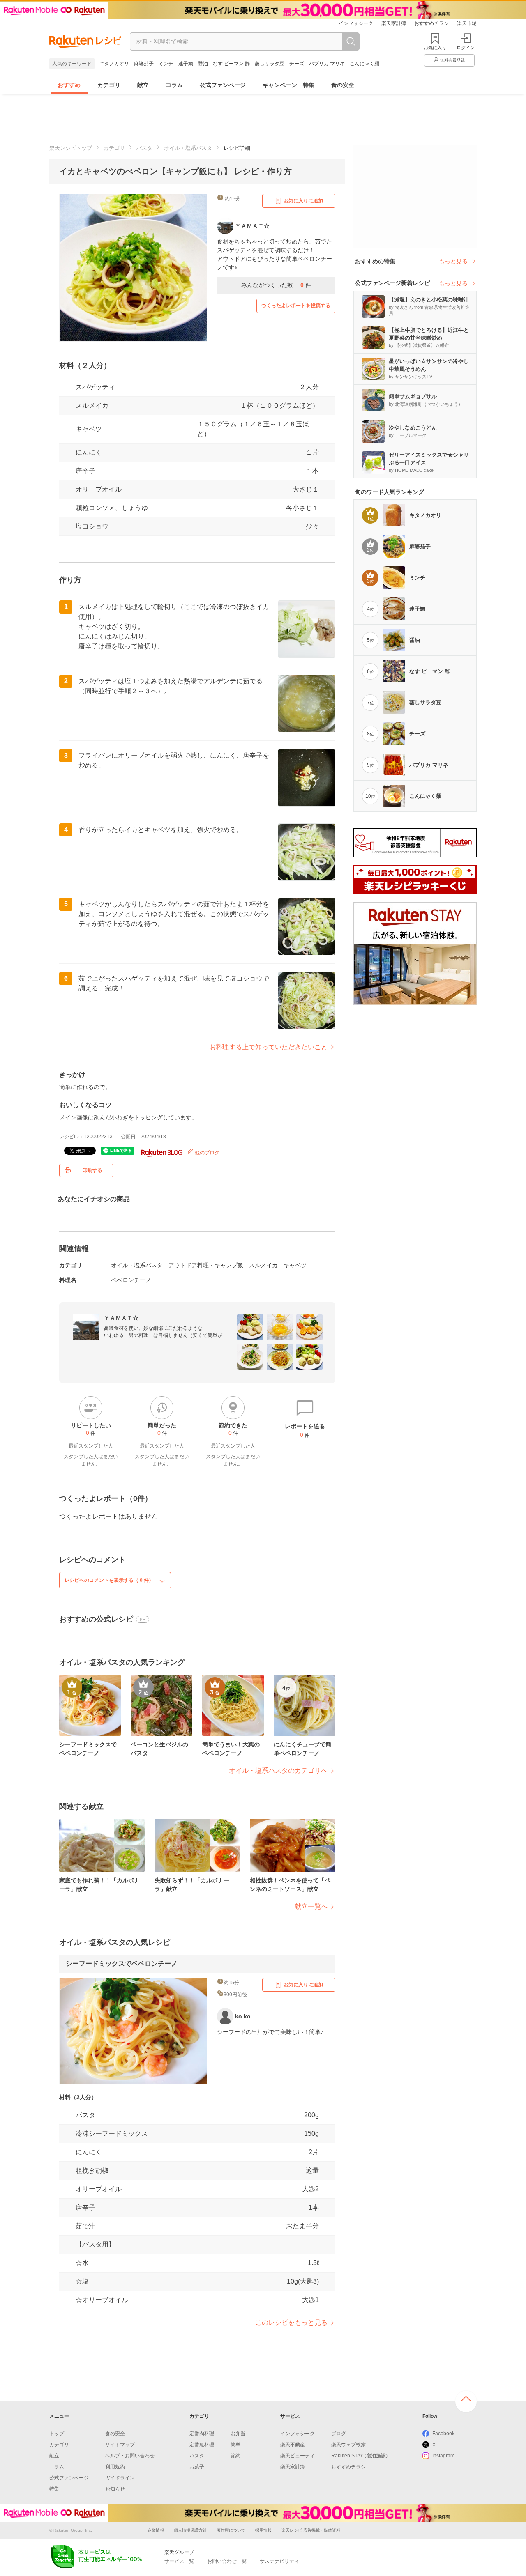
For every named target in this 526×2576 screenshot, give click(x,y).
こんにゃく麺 (365, 64)
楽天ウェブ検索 (348, 2445)
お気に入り (435, 48)
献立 (143, 85)
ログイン (466, 48)
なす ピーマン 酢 (231, 64)
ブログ (339, 2434)
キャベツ (89, 429)
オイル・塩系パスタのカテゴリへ (278, 1771)
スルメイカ (92, 406)
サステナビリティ (279, 2561)
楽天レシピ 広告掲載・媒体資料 (311, 2530)
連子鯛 (186, 64)
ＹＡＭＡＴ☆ (121, 1318)
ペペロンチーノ (131, 1280)
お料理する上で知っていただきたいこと (268, 1047)
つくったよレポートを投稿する (296, 306)
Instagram (443, 2456)
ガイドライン (120, 2478)
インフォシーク (356, 23)
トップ (57, 2434)
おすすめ (69, 85)
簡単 (235, 2445)
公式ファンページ (223, 85)
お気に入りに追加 (303, 201)
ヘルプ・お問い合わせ (130, 2456)
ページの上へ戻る (466, 2401)
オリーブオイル (99, 489)
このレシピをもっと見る (291, 2322)
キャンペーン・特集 (288, 85)
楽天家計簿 (394, 23)
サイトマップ (120, 2445)
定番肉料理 (202, 2434)
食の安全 (343, 85)
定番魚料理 (202, 2445)
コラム (174, 85)
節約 (235, 2456)
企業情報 (156, 2530)
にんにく (89, 452)
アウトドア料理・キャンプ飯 (206, 1265)
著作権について (231, 2530)
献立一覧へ (311, 1906)
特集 (54, 2489)
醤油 (203, 64)
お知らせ (115, 2489)
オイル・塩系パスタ (188, 148)
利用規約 (115, 2467)
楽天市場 (467, 23)
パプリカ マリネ (327, 64)
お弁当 (238, 2434)
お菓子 (197, 2467)
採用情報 (263, 2530)
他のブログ (206, 1153)
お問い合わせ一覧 (227, 2561)
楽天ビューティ (298, 2456)
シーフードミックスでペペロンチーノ (122, 1964)
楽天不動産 (293, 2445)
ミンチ (166, 64)
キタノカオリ (114, 64)
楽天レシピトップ (71, 148)
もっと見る (453, 261)
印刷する (92, 1170)
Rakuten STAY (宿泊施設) (359, 2456)
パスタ (144, 148)
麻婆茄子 (144, 64)
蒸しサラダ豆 (270, 64)
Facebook (443, 2434)
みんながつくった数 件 (276, 285)
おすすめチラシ (431, 23)
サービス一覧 (179, 2561)
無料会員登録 (452, 60)
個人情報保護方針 (190, 2530)
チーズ (297, 64)
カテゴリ (109, 85)
